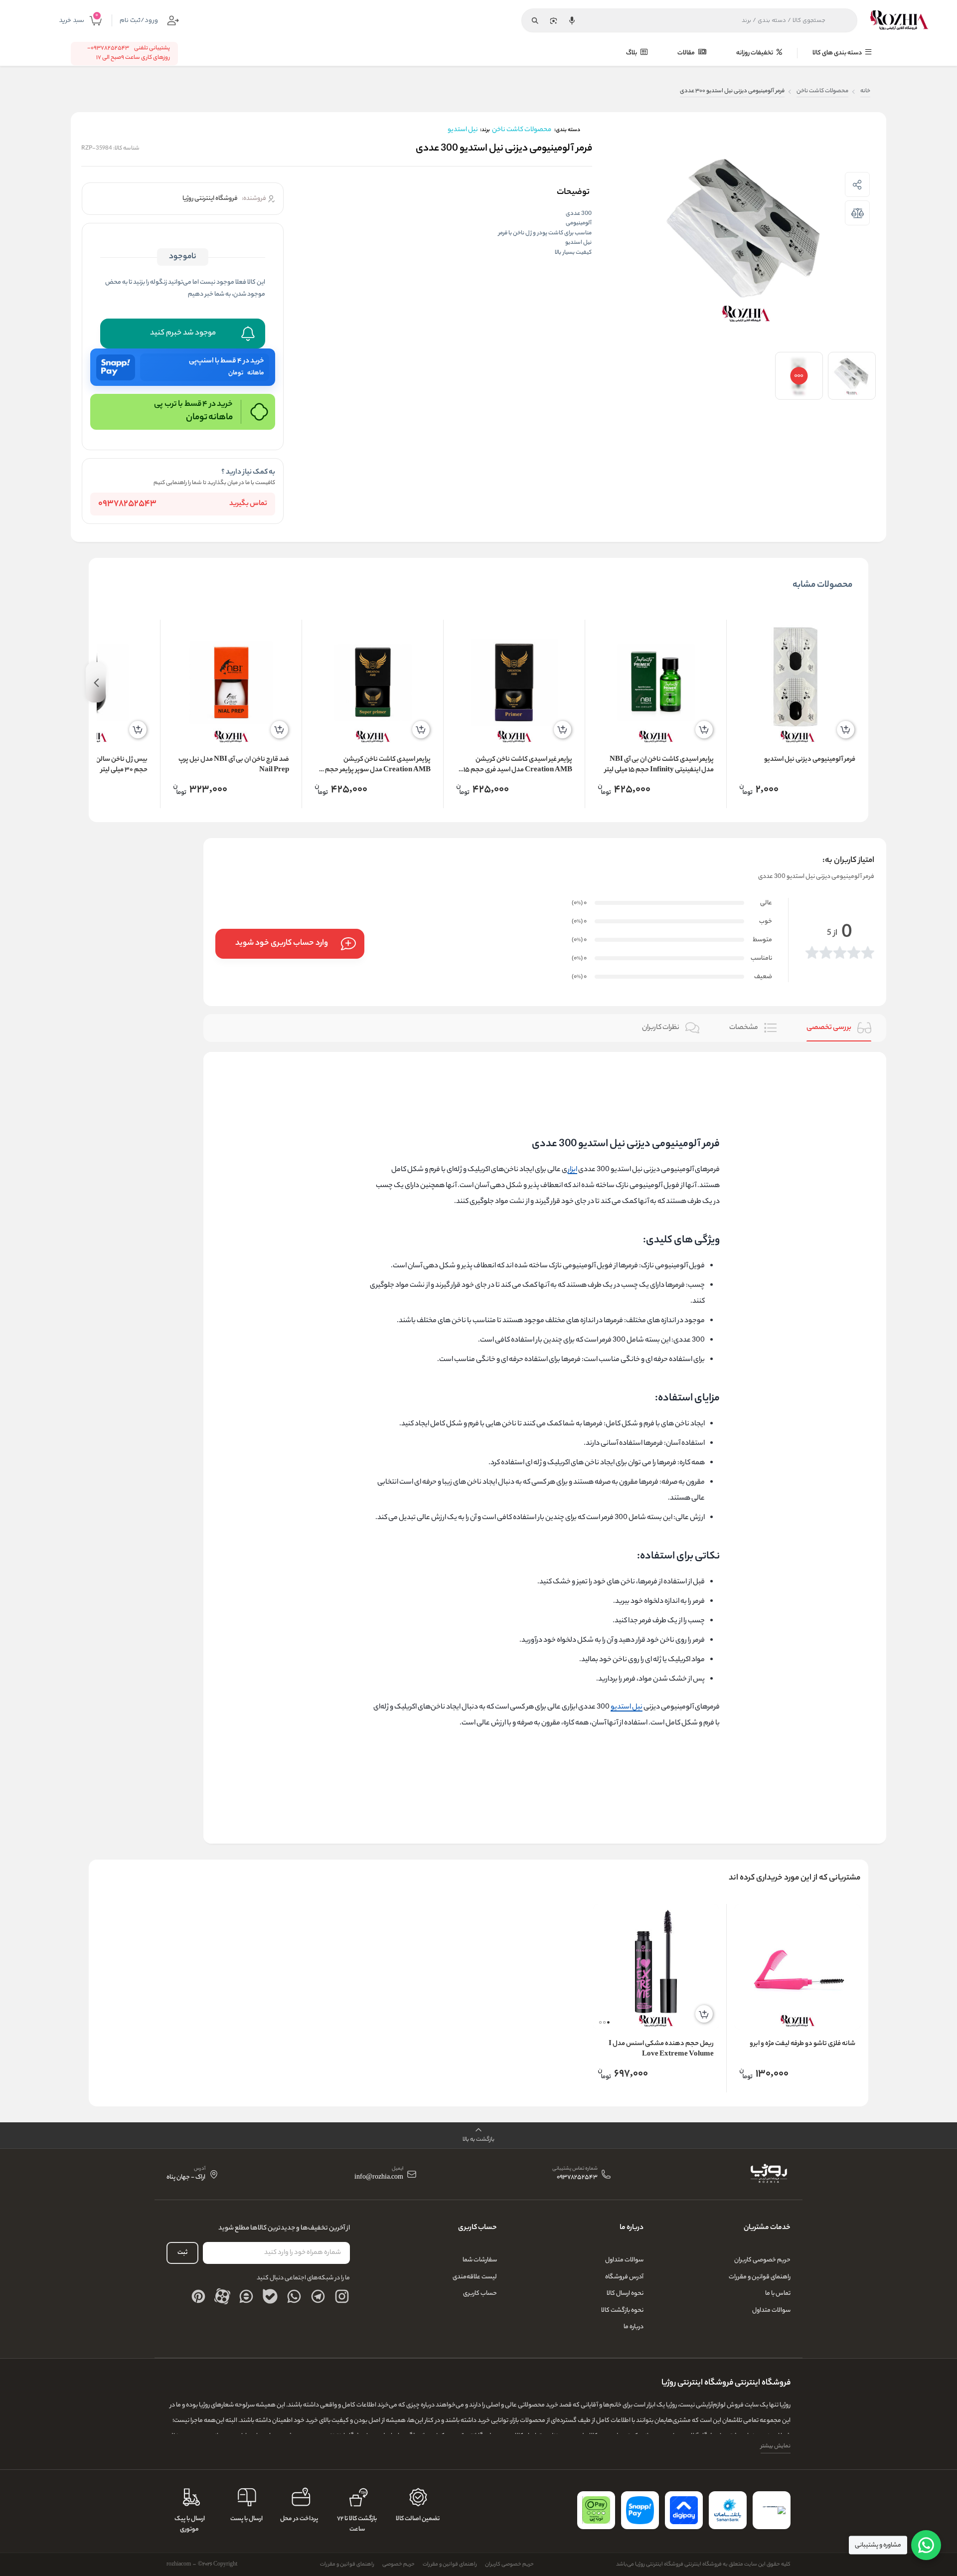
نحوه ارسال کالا (625, 2294)
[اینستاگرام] (342, 2296)
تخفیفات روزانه (755, 53)
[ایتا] (246, 2296)
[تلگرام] (318, 2296)
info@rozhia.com (379, 2178)
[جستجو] (535, 20)
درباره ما (634, 2327)
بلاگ (632, 53)
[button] (608, 2022)
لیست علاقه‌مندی (475, 2277)
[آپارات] (222, 2296)
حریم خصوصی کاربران (762, 2260)
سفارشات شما (480, 2260)
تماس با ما (778, 2294)
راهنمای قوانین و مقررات (760, 2277)
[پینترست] (198, 2296)
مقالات (687, 53)
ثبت (182, 2253)
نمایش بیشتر (776, 2446)
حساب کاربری (480, 2294)
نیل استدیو (627, 1708)
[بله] (270, 2296)
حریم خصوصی (399, 2565)
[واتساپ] (294, 2296)
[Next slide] (96, 682)
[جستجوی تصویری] (553, 20)
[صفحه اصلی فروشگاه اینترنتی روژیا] (768, 2174)
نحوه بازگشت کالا (622, 2311)
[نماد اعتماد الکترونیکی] (772, 2510)
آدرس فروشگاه (624, 2277)
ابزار (572, 1170)
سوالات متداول (771, 2311)
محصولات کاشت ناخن (822, 91)
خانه (865, 91)
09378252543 (127, 504)
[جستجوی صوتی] (572, 20)
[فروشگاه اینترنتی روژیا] (899, 20)
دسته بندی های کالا (838, 53)
